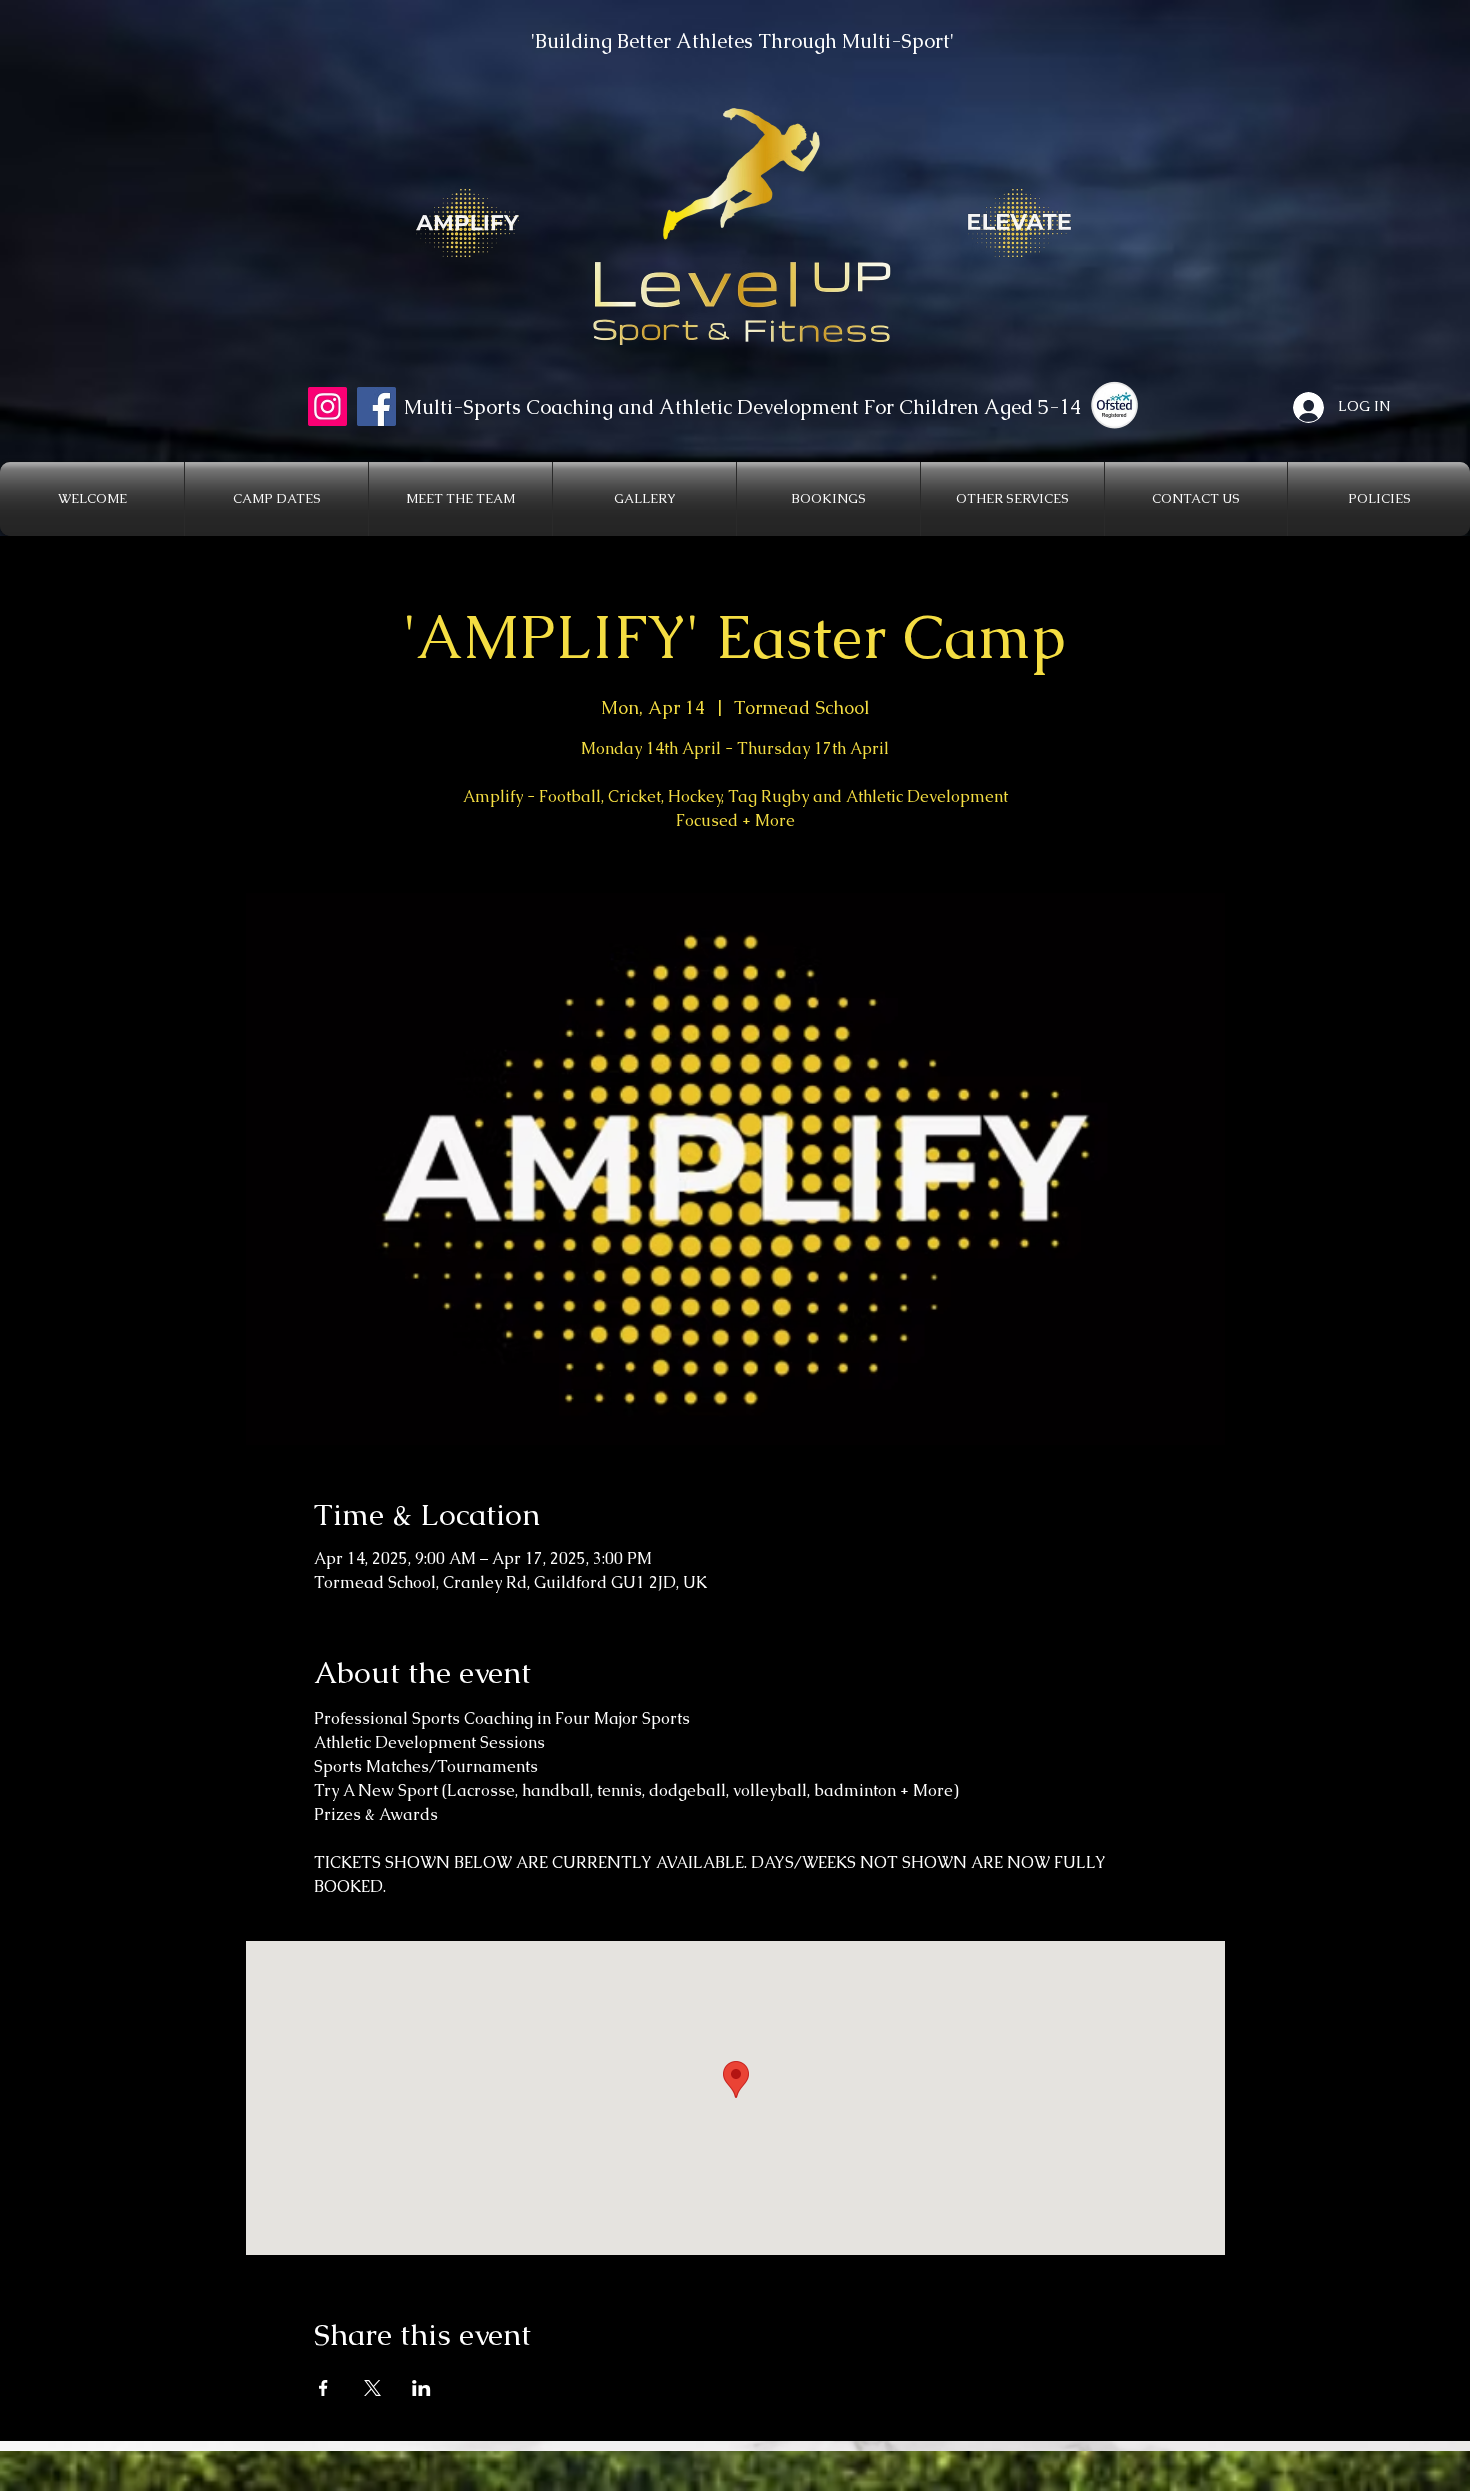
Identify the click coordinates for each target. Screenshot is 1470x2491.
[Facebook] (376, 406)
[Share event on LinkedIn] (421, 2388)
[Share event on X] (372, 2388)
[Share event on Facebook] (323, 2388)
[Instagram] (327, 406)
